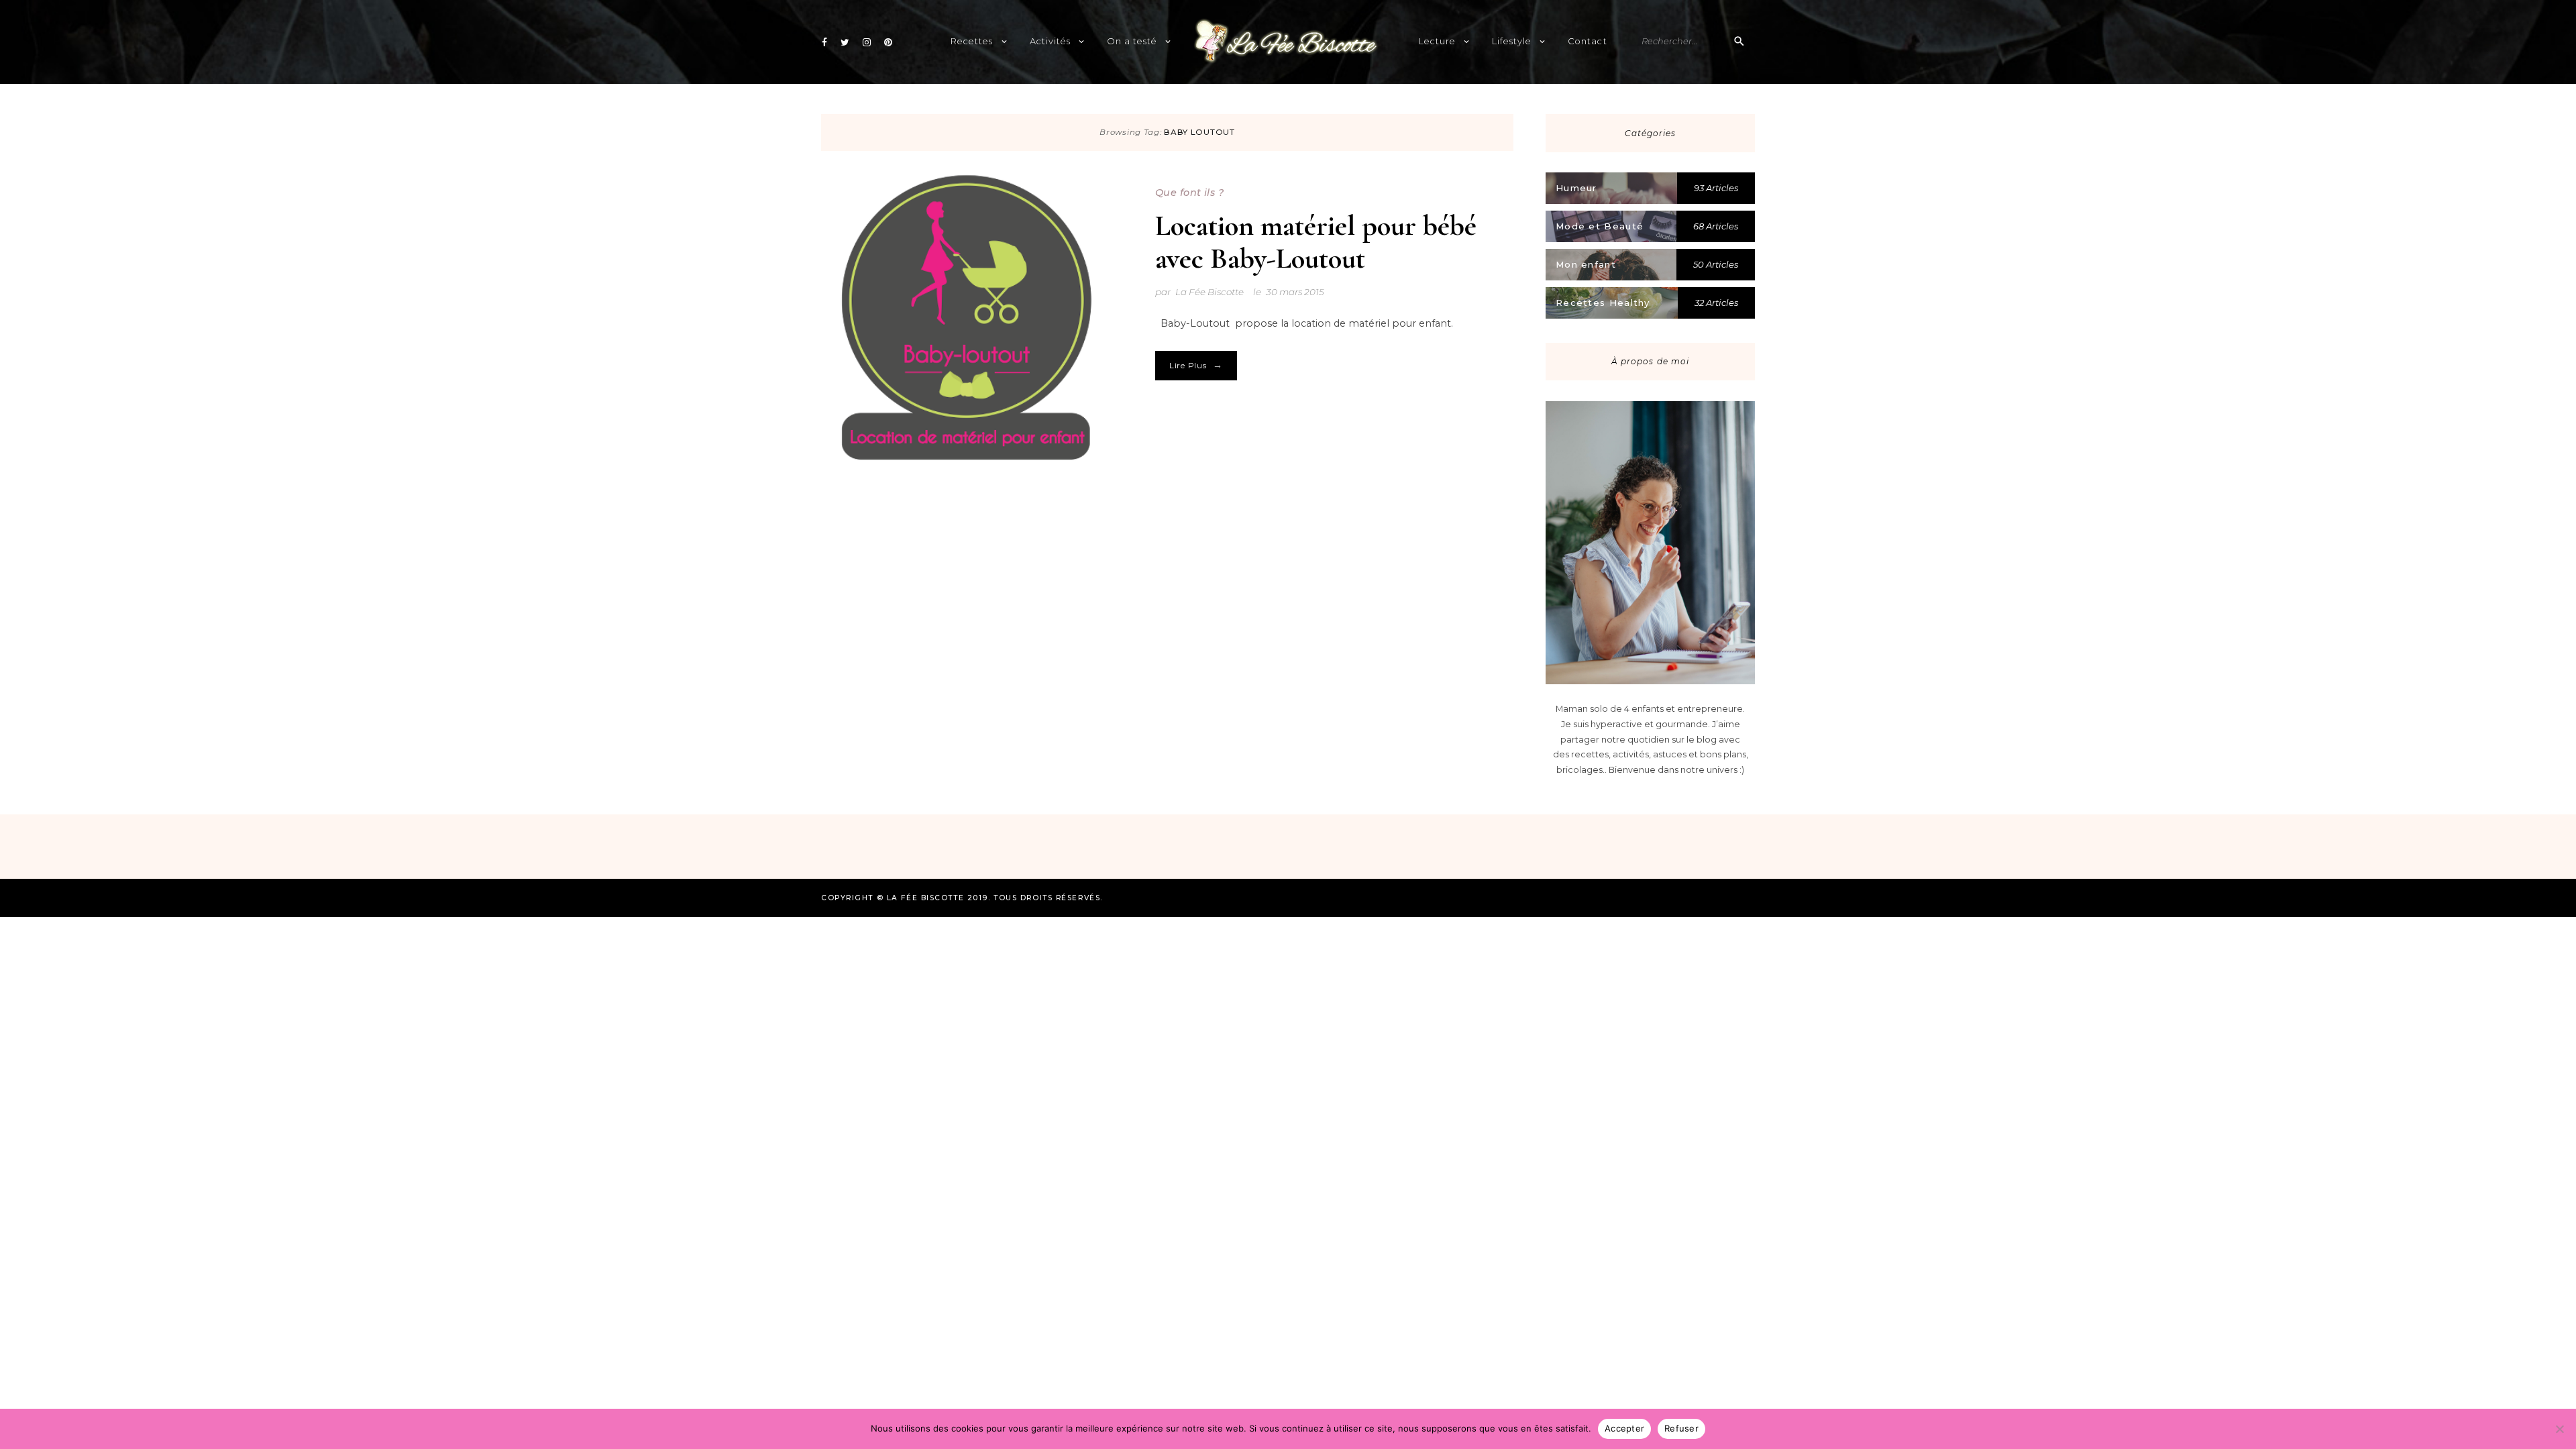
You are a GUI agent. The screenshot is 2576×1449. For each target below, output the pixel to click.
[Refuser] (2559, 1429)
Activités (1050, 41)
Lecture (1437, 41)
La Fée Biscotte (1210, 292)
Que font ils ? (1189, 193)
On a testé (1132, 41)
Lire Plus (1196, 365)
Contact (1587, 41)
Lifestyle (1512, 41)
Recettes (972, 41)
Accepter (1624, 1428)
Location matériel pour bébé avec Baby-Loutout (1316, 242)
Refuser (1681, 1428)
